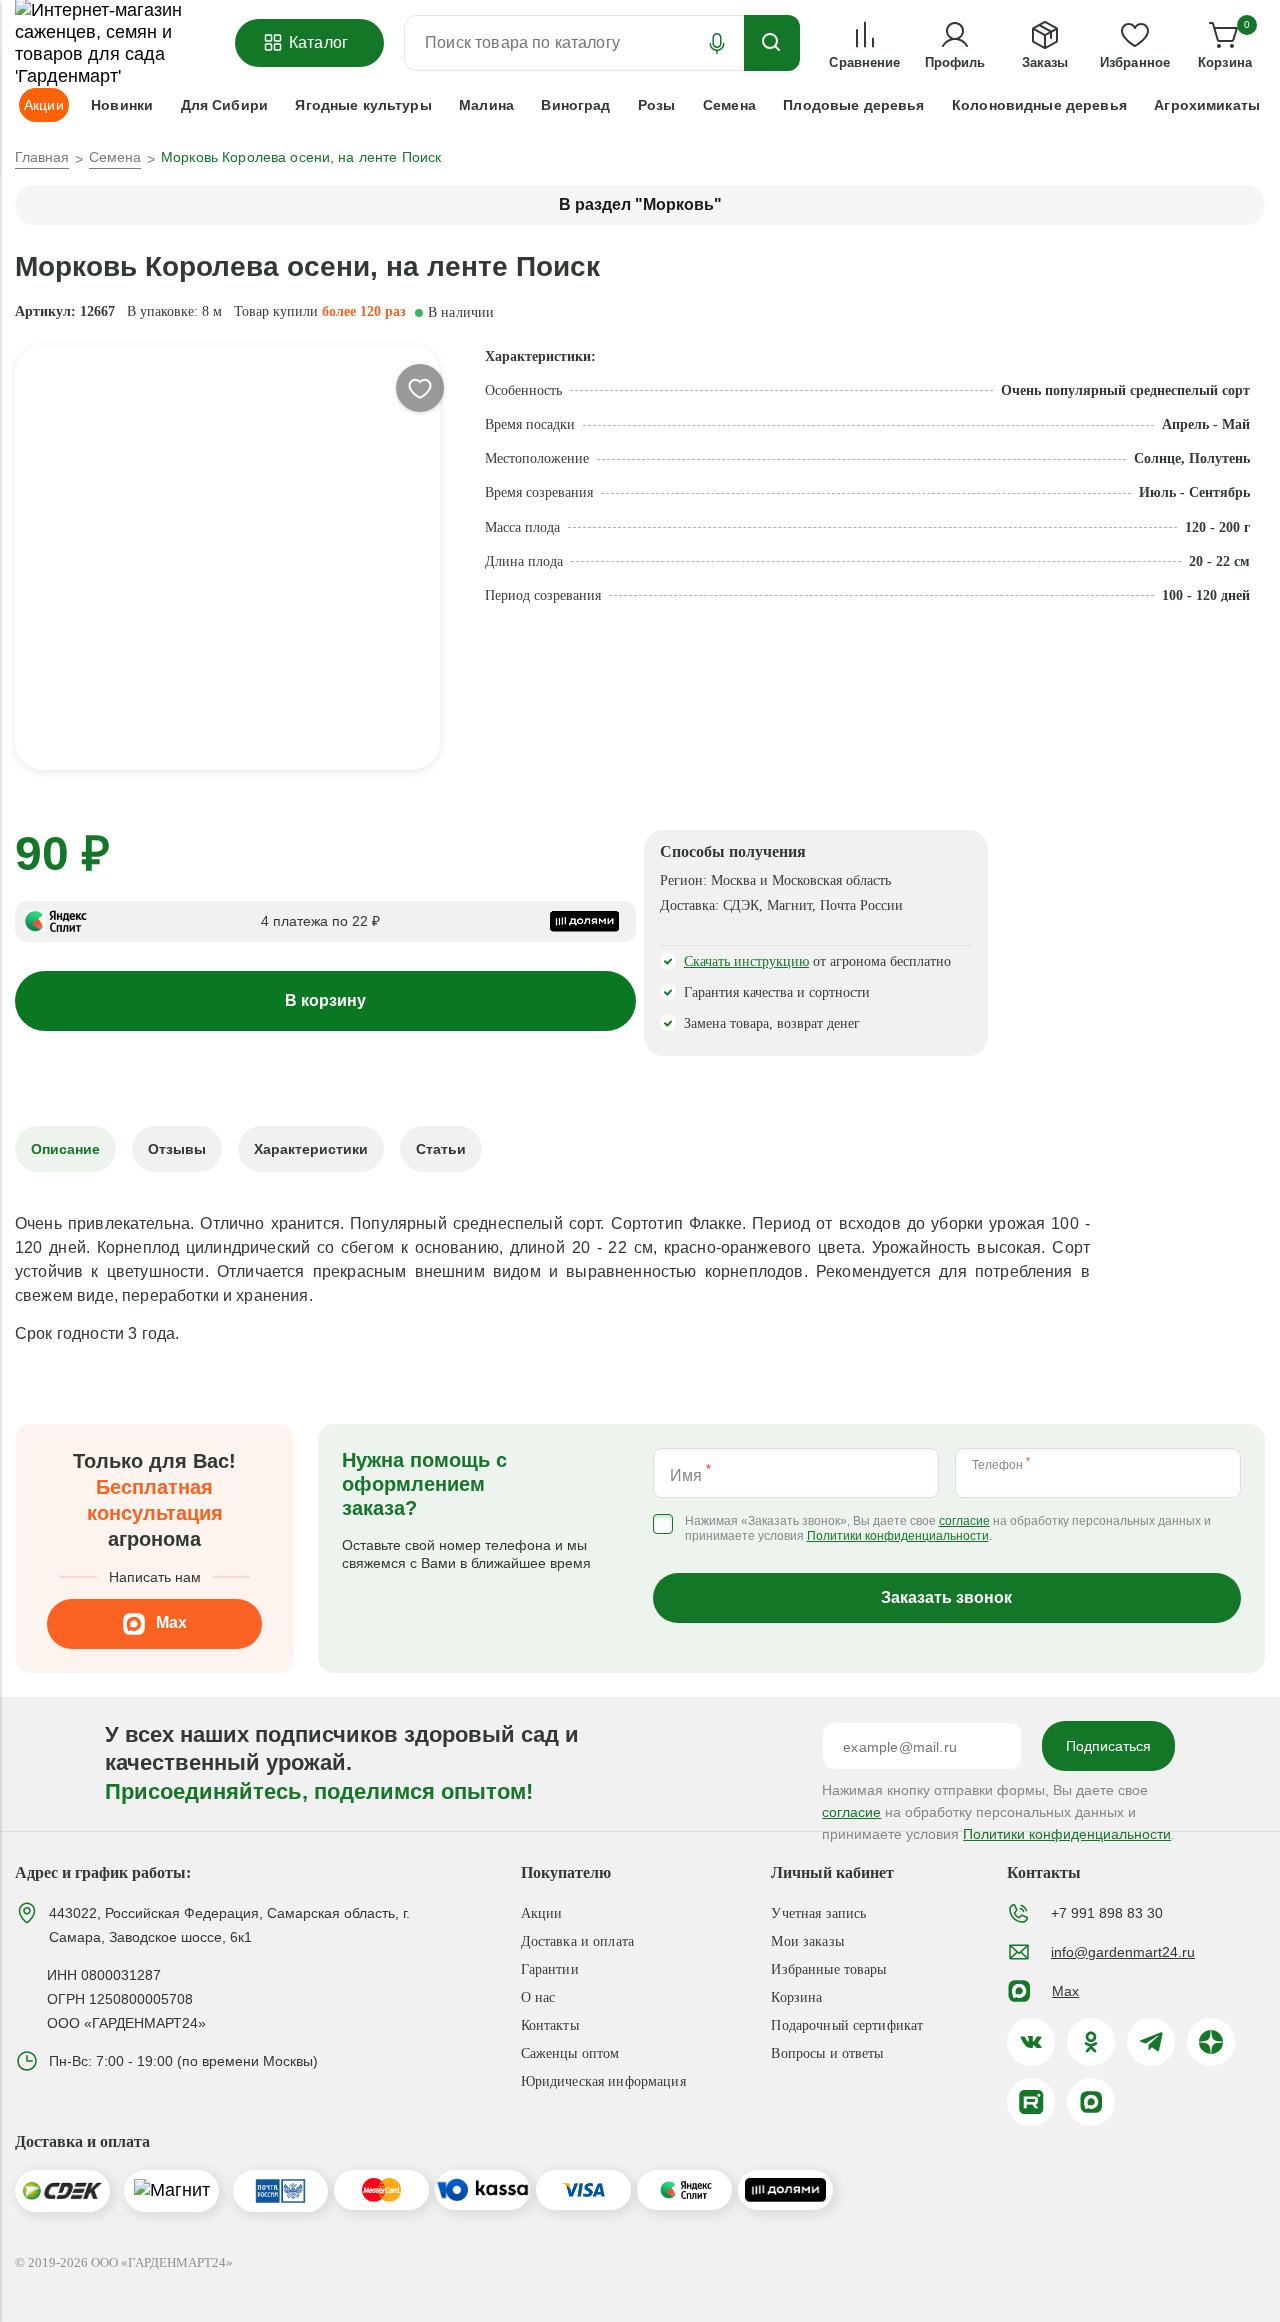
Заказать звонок (946, 1597)
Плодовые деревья (853, 105)
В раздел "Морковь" (640, 204)
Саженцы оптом (570, 2053)
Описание (65, 1149)
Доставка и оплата (577, 1941)
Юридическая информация (603, 2081)
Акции (542, 1913)
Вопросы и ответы (827, 2053)
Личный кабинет (832, 1872)
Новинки (122, 105)
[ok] (1091, 2042)
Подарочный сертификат (847, 2025)
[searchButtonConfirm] (772, 43)
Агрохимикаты (1207, 105)
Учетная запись (818, 1913)
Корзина (796, 1997)
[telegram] (1151, 2042)
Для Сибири (224, 105)
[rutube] (1031, 2102)
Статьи (441, 1149)
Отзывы (177, 1149)
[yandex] (1211, 2042)
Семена (729, 105)
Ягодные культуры (363, 105)
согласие (964, 1521)
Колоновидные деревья (1039, 105)
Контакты (550, 2025)
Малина (486, 105)
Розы (657, 105)
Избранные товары (828, 1969)
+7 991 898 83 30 (1107, 1913)
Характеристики (311, 1149)
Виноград (575, 105)
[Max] (1091, 2102)
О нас (538, 1997)
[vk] (1031, 2042)
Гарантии (550, 1969)
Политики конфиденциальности (898, 1536)
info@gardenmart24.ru (1123, 1952)
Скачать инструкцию (746, 961)
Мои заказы (807, 1941)
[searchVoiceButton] (717, 43)
